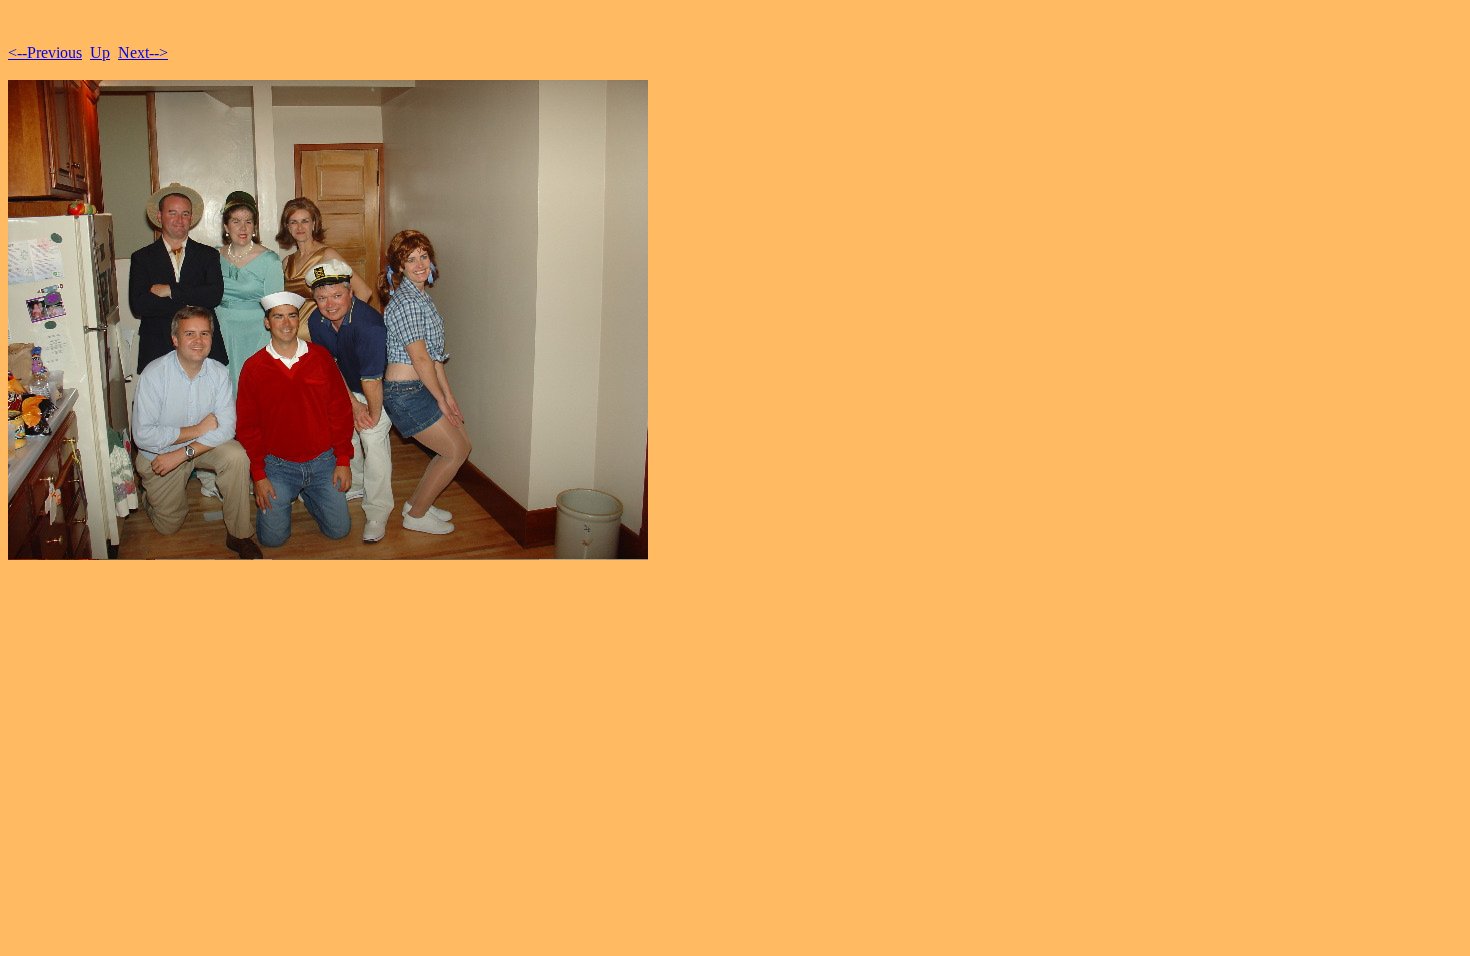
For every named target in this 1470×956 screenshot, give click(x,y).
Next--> (143, 52)
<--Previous (45, 52)
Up (100, 52)
